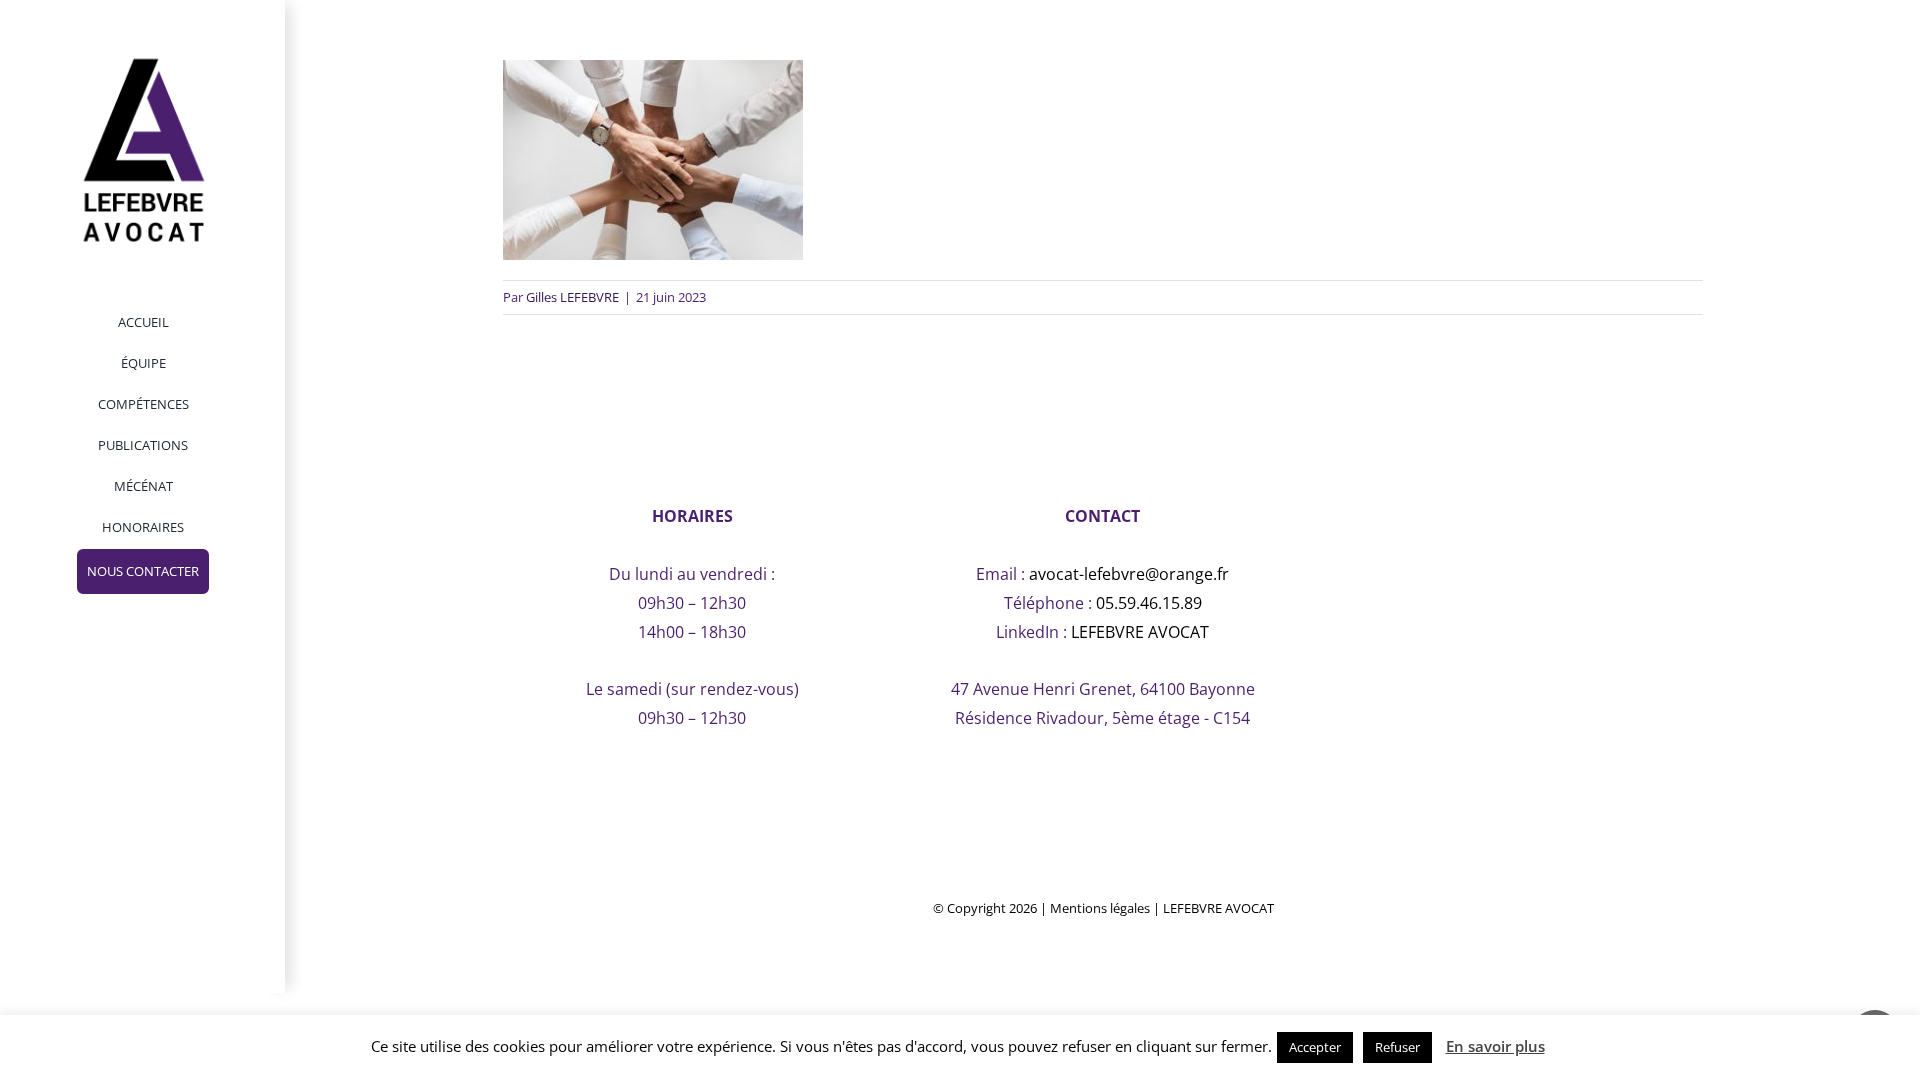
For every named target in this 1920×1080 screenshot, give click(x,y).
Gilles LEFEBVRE (572, 297)
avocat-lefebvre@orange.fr (1129, 574)
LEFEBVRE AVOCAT (1140, 632)
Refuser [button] (1397, 1047)
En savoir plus (1495, 1046)
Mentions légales (1100, 908)
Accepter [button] (1315, 1047)
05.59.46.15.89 (1149, 603)
